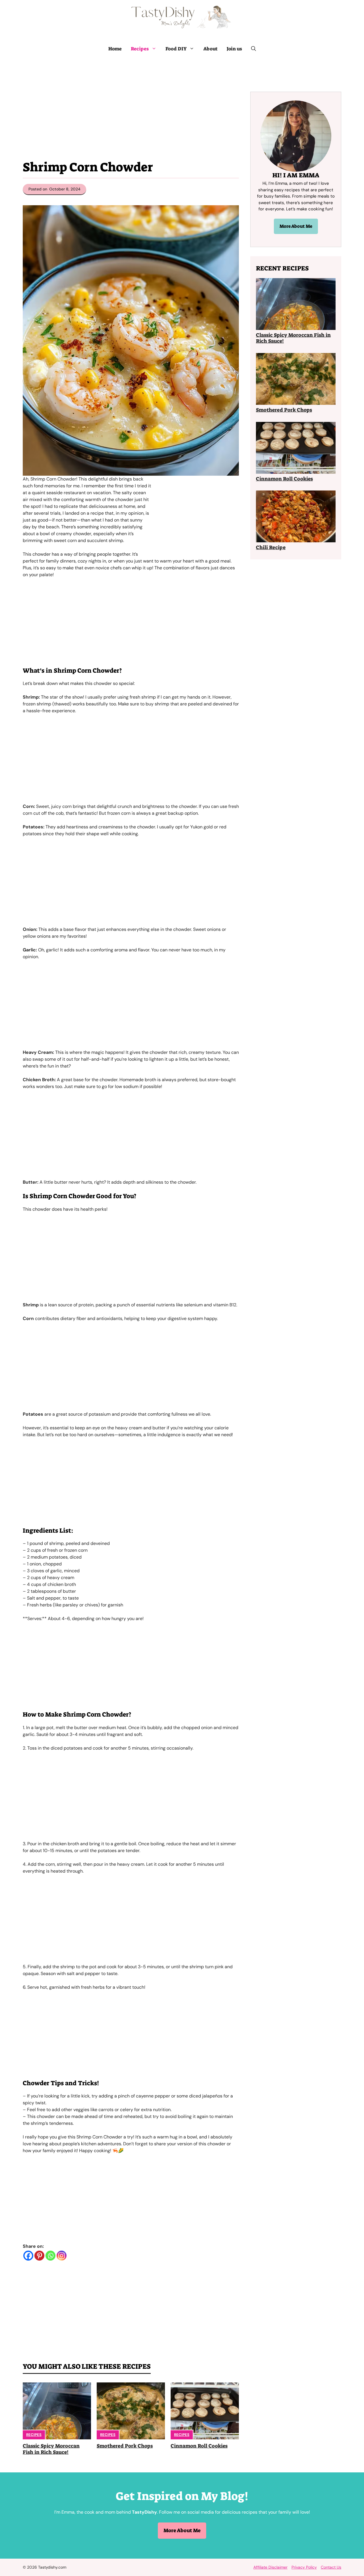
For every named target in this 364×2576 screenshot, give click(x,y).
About (210, 49)
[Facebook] (28, 2256)
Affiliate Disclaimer (270, 2567)
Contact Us (331, 2567)
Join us (234, 49)
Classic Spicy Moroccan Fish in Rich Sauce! (51, 2449)
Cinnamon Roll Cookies (199, 2446)
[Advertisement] (131, 101)
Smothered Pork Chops (125, 2446)
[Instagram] (62, 2256)
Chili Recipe (271, 547)
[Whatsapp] (50, 2256)
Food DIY (176, 49)
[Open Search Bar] (254, 49)
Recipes (140, 49)
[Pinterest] (39, 2256)
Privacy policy (304, 2567)
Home (115, 49)
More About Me (296, 226)
